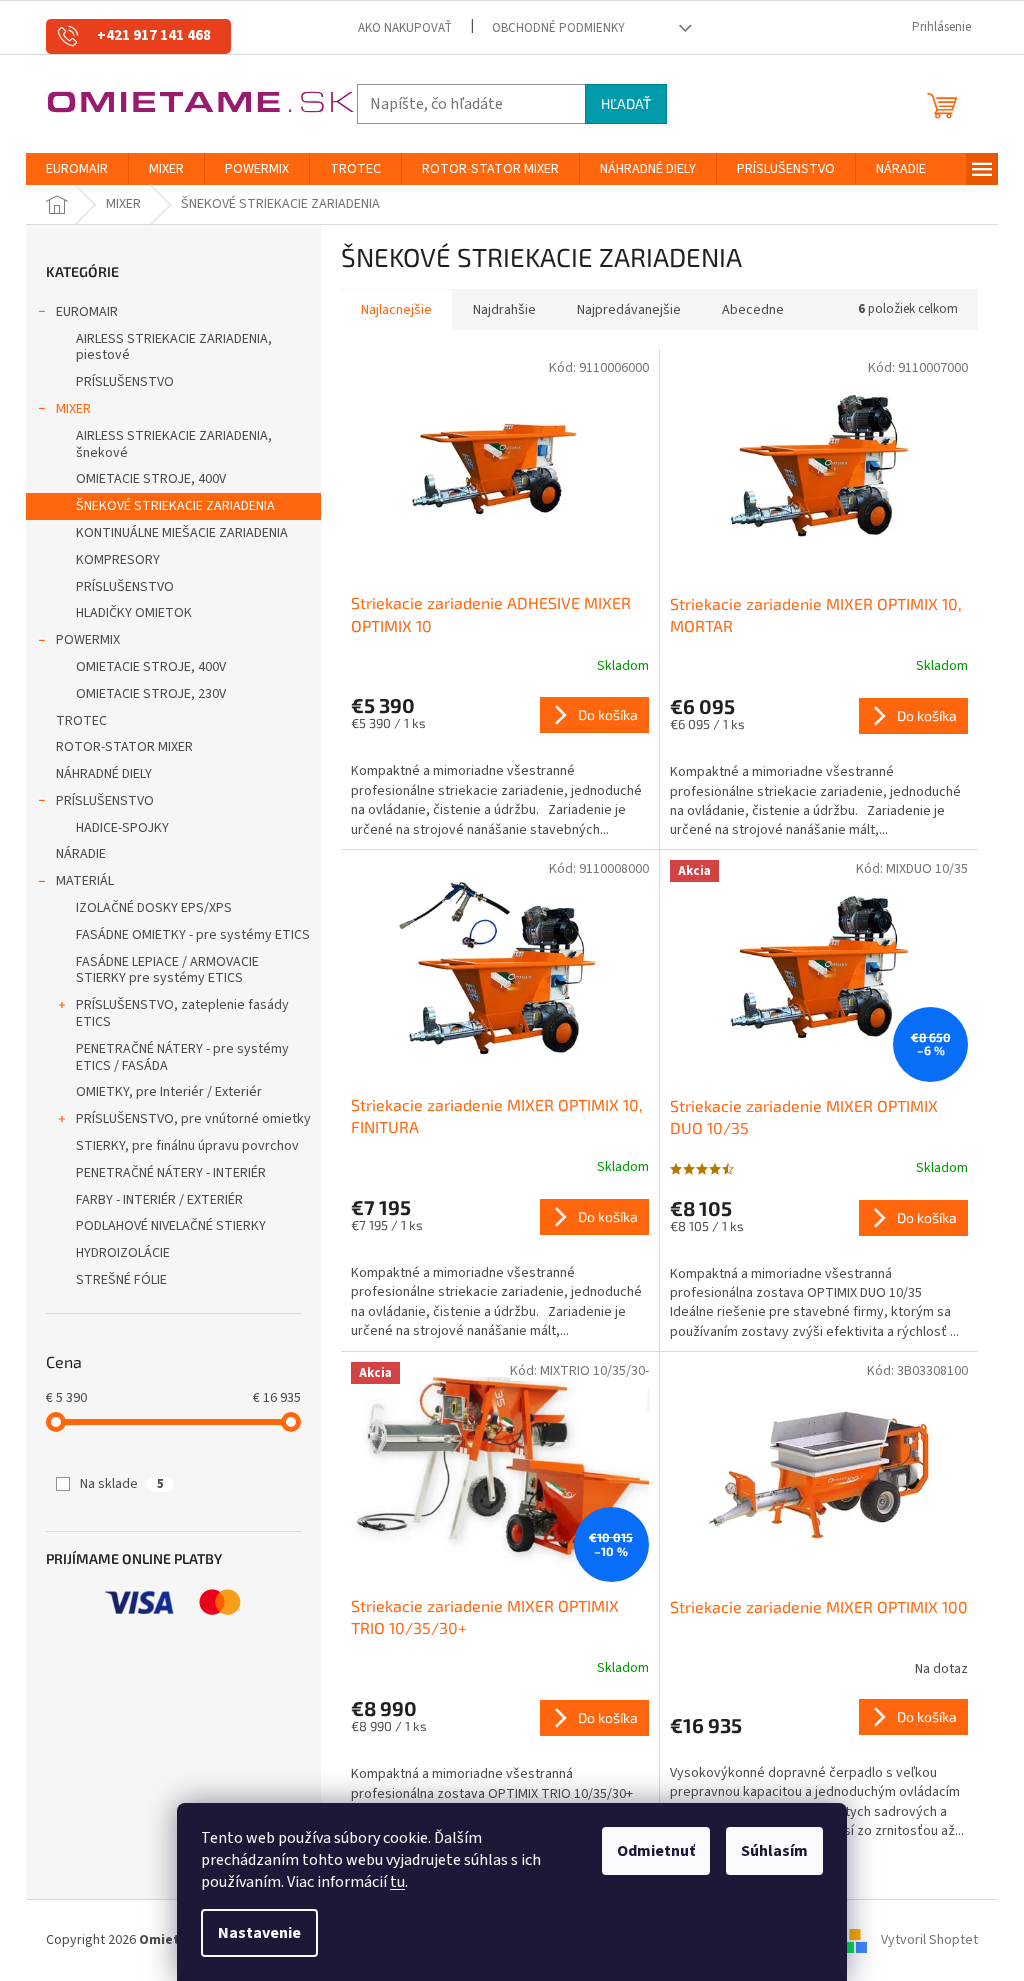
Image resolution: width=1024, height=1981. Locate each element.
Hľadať (626, 103)
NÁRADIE (81, 854)
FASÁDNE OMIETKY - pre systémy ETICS (193, 935)
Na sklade (122, 1484)
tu (397, 1882)
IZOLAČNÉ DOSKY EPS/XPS (154, 908)
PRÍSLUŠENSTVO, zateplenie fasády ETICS (182, 1013)
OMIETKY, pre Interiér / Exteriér (169, 1092)
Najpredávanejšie (629, 310)
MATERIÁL (85, 881)
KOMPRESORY (118, 560)
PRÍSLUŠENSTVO (125, 382)
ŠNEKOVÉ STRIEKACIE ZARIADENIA (175, 506)
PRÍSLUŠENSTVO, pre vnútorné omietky (193, 1119)
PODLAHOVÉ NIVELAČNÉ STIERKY (171, 1226)
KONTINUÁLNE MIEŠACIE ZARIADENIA (182, 533)
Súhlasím (774, 1851)
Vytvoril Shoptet (929, 1940)
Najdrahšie (504, 310)
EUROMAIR (87, 312)
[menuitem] (77, 169)
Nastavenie (259, 1933)
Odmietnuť (656, 1851)
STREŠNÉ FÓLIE (121, 1280)
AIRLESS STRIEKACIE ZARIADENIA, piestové (174, 347)
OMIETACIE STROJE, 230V (151, 694)
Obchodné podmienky (558, 28)
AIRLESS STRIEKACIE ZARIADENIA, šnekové (174, 444)
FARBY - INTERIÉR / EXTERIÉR (159, 1200)
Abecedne (753, 310)
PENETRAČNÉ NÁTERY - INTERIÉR (171, 1173)
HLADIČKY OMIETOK (134, 613)
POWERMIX (88, 640)
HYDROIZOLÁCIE (123, 1253)
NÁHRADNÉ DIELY (104, 774)
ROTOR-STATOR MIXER (124, 747)
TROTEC (81, 721)
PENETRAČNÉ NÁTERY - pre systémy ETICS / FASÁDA (182, 1057)
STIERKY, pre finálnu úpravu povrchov (187, 1146)
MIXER (73, 409)
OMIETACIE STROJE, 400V (151, 479)
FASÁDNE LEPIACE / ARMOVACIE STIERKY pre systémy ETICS (167, 970)
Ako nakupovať (405, 28)
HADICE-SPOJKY (122, 828)
